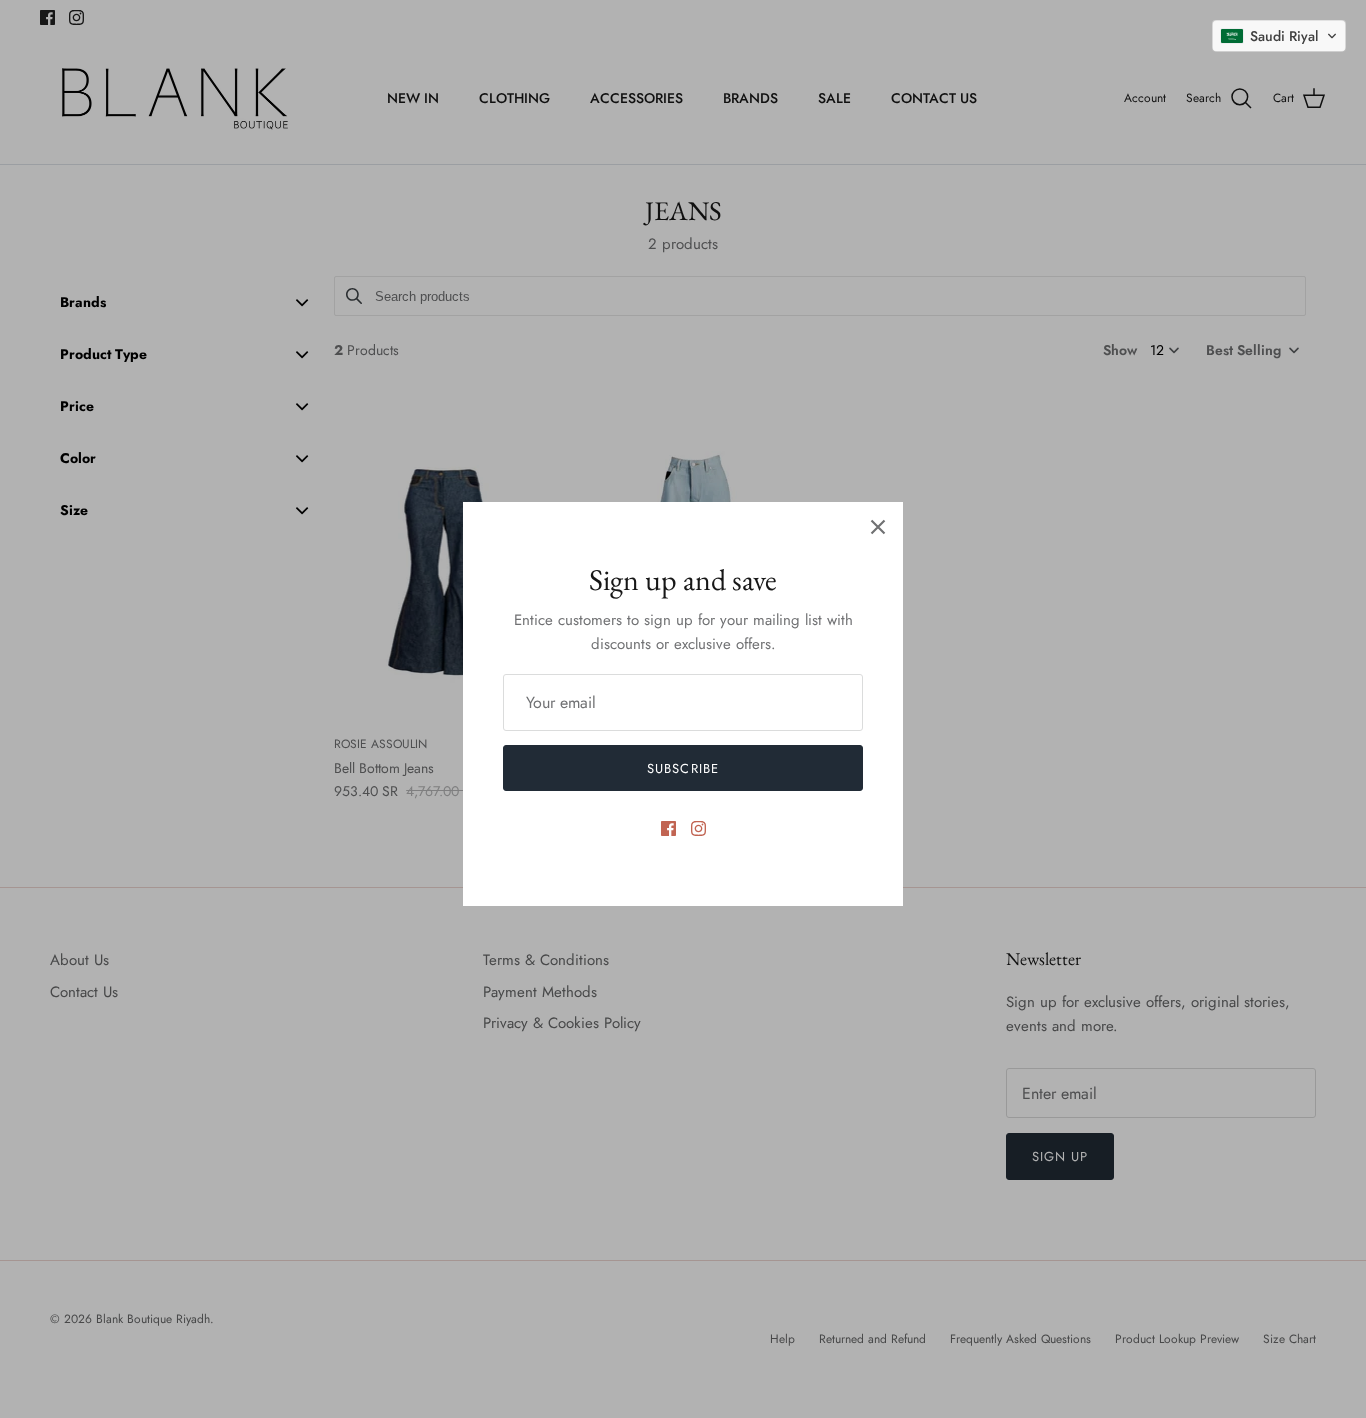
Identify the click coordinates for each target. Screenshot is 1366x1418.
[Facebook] (668, 828)
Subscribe (682, 768)
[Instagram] (698, 828)
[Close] (878, 527)
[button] (1279, 36)
